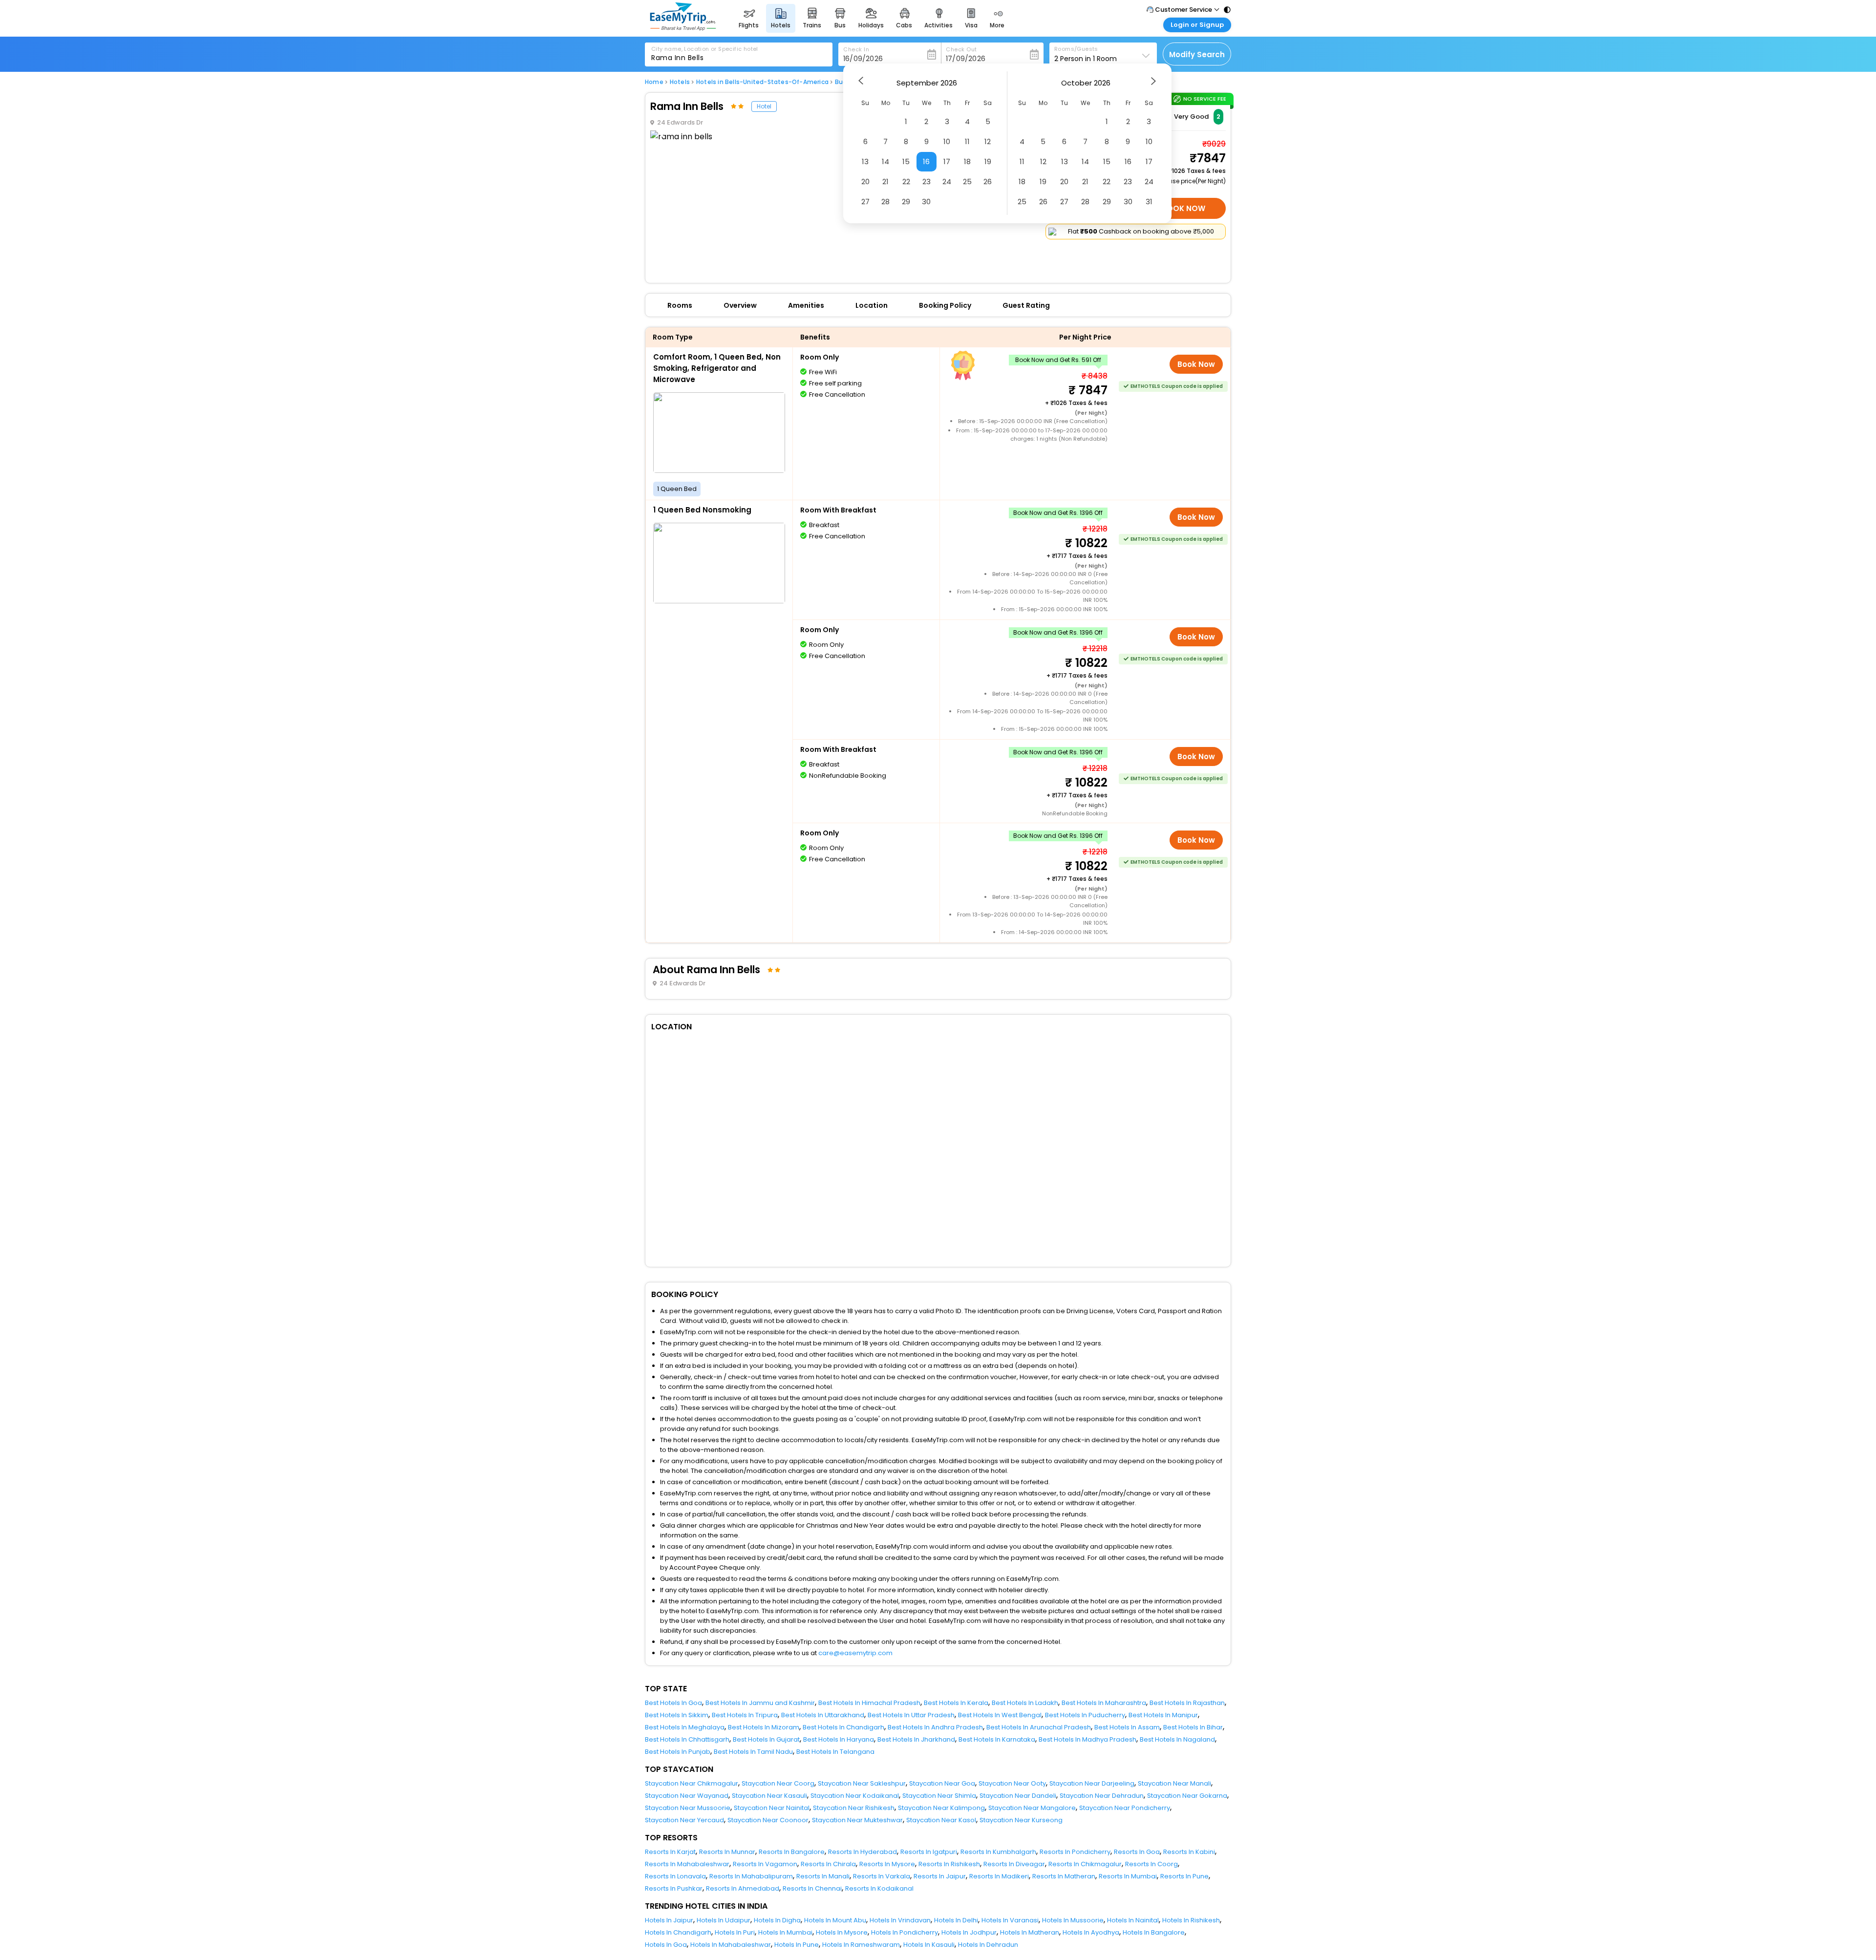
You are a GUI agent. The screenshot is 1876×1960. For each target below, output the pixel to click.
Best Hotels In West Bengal (1000, 1715)
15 (906, 161)
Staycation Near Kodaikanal (855, 1796)
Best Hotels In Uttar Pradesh (911, 1715)
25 (967, 181)
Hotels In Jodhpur (969, 1932)
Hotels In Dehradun (988, 1945)
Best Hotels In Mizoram (764, 1727)
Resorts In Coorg (1151, 1864)
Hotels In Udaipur (724, 1920)
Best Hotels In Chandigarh (843, 1727)
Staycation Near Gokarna (1187, 1796)
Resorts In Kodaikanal (879, 1888)
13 (865, 161)
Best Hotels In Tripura (745, 1715)
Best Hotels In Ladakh (1025, 1703)
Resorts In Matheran (1064, 1876)
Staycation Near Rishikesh (854, 1808)
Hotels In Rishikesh (1191, 1920)
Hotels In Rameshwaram (861, 1945)
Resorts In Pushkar (674, 1888)
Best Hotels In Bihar (1193, 1727)
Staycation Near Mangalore (1032, 1808)
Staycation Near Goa (942, 1783)
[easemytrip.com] (683, 28)
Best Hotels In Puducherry (1085, 1715)
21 (885, 181)
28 (885, 202)
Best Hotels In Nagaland (1177, 1739)
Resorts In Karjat (670, 1852)
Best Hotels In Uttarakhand (823, 1715)
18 (967, 161)
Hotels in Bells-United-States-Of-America (762, 82)
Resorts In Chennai (812, 1888)
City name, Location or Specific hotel (705, 49)
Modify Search (1197, 54)
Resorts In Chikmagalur (1085, 1864)
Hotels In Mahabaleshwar (731, 1945)
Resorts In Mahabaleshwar (687, 1864)
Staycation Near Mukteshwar (857, 1820)
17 (947, 161)
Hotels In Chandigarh (678, 1932)
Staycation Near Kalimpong (941, 1808)
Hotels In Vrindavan (900, 1920)
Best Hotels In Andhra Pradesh (935, 1727)
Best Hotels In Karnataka (997, 1739)
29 (906, 202)
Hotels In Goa (666, 1945)
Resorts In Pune (1184, 1876)
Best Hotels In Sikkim (677, 1715)
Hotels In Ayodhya (1091, 1932)
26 (988, 181)
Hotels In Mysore (842, 1932)
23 (927, 181)
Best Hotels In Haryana (839, 1739)
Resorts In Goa (1137, 1852)
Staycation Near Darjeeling (1092, 1783)
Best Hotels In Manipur (1163, 1715)
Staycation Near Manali (1174, 1783)
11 (967, 141)
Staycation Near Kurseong (1021, 1820)
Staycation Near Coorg (778, 1783)
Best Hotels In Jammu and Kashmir (760, 1703)
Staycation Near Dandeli (1018, 1796)
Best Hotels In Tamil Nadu (753, 1752)
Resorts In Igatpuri (929, 1852)
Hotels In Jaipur (669, 1920)
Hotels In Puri (735, 1932)
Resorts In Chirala (828, 1864)
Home (654, 82)
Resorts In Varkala (882, 1876)
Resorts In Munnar (727, 1852)
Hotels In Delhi (956, 1920)
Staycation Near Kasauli (769, 1796)
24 (947, 181)
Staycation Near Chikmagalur (692, 1783)
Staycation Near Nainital (772, 1808)
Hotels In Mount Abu (835, 1920)
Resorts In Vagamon (765, 1864)
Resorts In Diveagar (1014, 1864)
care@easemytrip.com (855, 1653)
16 (926, 161)
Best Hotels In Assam (1127, 1727)
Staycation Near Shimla (939, 1796)
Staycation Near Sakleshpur (862, 1783)
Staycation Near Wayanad (687, 1796)
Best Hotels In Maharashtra (1104, 1703)
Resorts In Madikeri (999, 1876)
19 (988, 161)
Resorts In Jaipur (940, 1876)
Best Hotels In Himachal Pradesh (869, 1703)
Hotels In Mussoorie (1073, 1920)
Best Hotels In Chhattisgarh (687, 1739)
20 (865, 181)
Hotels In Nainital (1133, 1920)
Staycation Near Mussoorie (688, 1808)
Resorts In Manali (823, 1876)
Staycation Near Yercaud (684, 1820)
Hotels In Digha (777, 1920)
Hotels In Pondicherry (905, 1932)
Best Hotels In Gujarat (766, 1739)
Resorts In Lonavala (675, 1876)
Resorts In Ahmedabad (743, 1888)
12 (988, 141)
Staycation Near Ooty (1012, 1783)
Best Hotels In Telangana (835, 1752)
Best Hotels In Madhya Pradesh (1087, 1739)
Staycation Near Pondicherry (1125, 1808)
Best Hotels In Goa (673, 1703)
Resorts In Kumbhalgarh (998, 1852)
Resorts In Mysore (887, 1864)
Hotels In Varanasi (1010, 1920)
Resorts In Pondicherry (1075, 1852)
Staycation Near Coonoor (768, 1820)
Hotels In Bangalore (1154, 1932)
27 (865, 202)
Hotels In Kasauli (929, 1945)
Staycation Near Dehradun (1102, 1796)
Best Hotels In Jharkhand (916, 1739)
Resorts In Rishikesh (949, 1864)
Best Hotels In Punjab (678, 1752)
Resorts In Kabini (1189, 1852)
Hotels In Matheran (1030, 1932)
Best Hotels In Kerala (956, 1703)
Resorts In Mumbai (1128, 1876)
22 (906, 181)
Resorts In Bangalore (792, 1852)
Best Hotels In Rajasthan (1187, 1703)
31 (1149, 202)
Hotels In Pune (797, 1945)
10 (947, 141)
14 (885, 161)
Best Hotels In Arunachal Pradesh (1039, 1727)
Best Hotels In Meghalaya (685, 1727)
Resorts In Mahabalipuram (751, 1876)
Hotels (680, 82)
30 (926, 202)
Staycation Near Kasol (941, 1820)
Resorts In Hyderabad (863, 1852)
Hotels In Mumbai (785, 1932)
